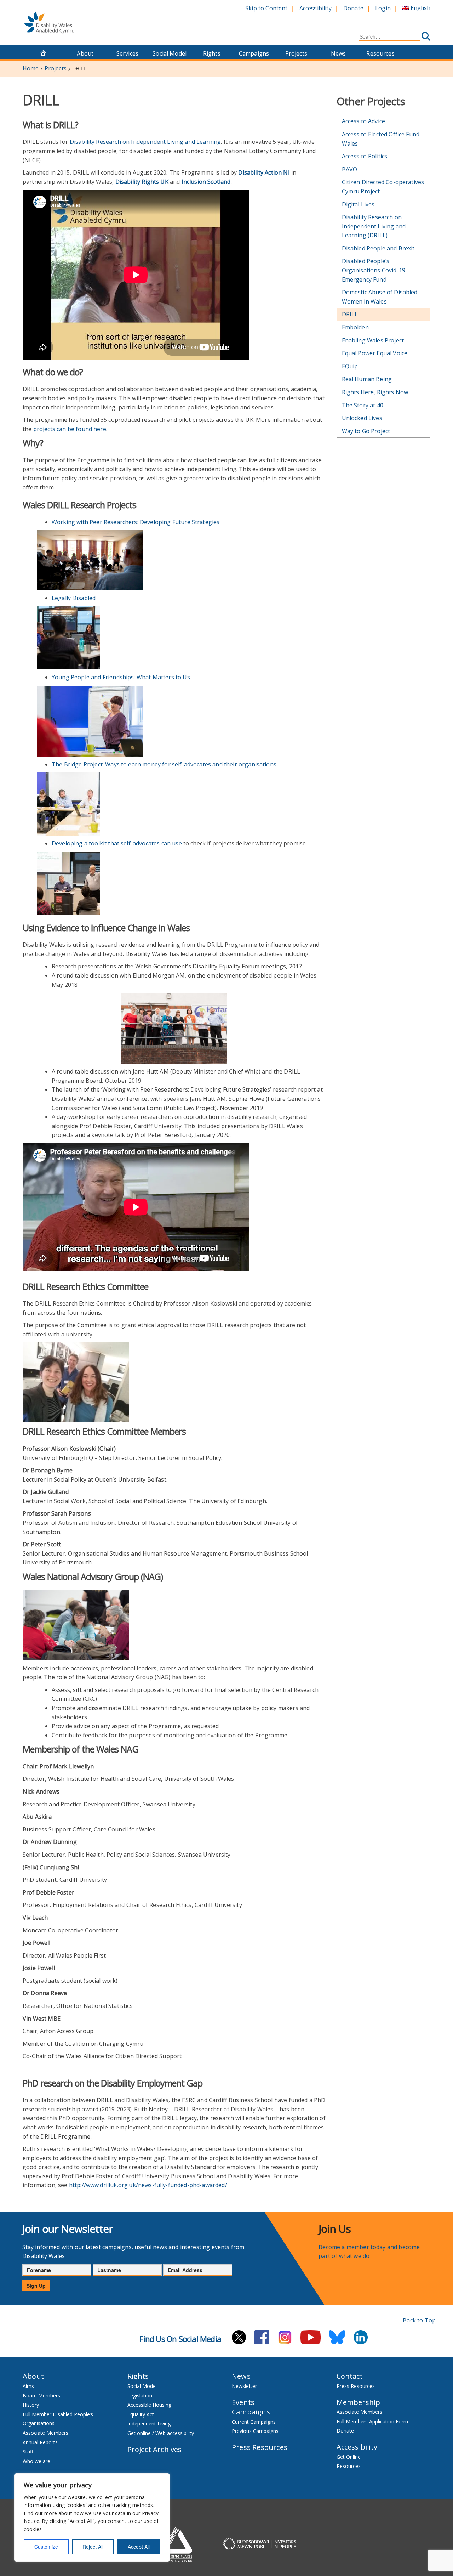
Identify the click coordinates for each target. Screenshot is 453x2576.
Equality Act (141, 2414)
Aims (28, 2386)
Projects (296, 53)
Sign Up (36, 2286)
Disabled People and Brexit (378, 248)
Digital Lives (358, 204)
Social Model (170, 53)
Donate (353, 8)
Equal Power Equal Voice (375, 353)
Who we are (36, 2461)
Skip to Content (266, 8)
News (339, 53)
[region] (92, 2518)
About (85, 53)
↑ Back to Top (417, 2320)
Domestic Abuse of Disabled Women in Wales (380, 297)
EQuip (350, 366)
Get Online (349, 2457)
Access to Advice (364, 121)
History (31, 2405)
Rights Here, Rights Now (375, 392)
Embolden (355, 327)
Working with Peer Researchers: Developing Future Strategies (136, 522)
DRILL (350, 314)
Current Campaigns (254, 2422)
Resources (380, 53)
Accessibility (316, 8)
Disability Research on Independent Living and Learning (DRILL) (374, 226)
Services (127, 53)
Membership (359, 2402)
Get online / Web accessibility (161, 2433)
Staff (28, 2452)
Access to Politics (365, 156)
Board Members (41, 2396)
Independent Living (149, 2424)
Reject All (93, 2547)
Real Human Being (367, 379)
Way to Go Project (366, 431)
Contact (350, 2376)
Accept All (139, 2547)
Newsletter (244, 2386)
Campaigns (254, 53)
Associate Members (45, 2433)
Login (383, 8)
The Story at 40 (363, 405)
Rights (212, 53)
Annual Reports (40, 2442)
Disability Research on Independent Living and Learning (145, 142)
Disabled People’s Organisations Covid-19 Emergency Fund (374, 270)
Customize (46, 2547)
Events (243, 2402)
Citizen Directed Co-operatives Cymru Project (383, 187)
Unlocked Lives (362, 418)
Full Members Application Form (372, 2421)
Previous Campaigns (255, 2431)
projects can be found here (70, 429)
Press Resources (260, 2447)
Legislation (140, 2396)
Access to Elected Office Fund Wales (381, 139)
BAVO (350, 169)
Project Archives (155, 2449)
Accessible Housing (149, 2405)
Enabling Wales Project (373, 340)
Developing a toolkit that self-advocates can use (117, 843)
